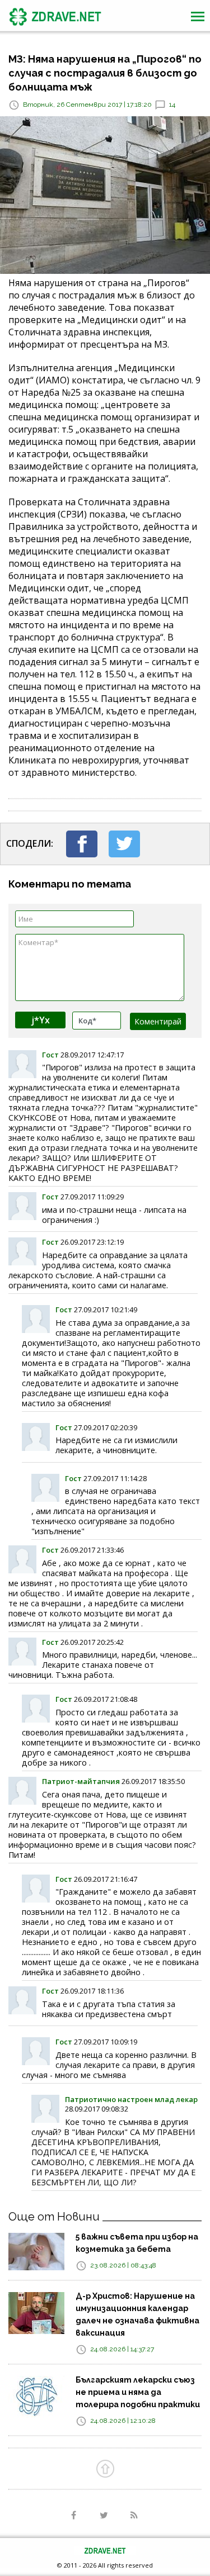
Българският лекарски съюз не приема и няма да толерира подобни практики (138, 2392)
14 (172, 105)
